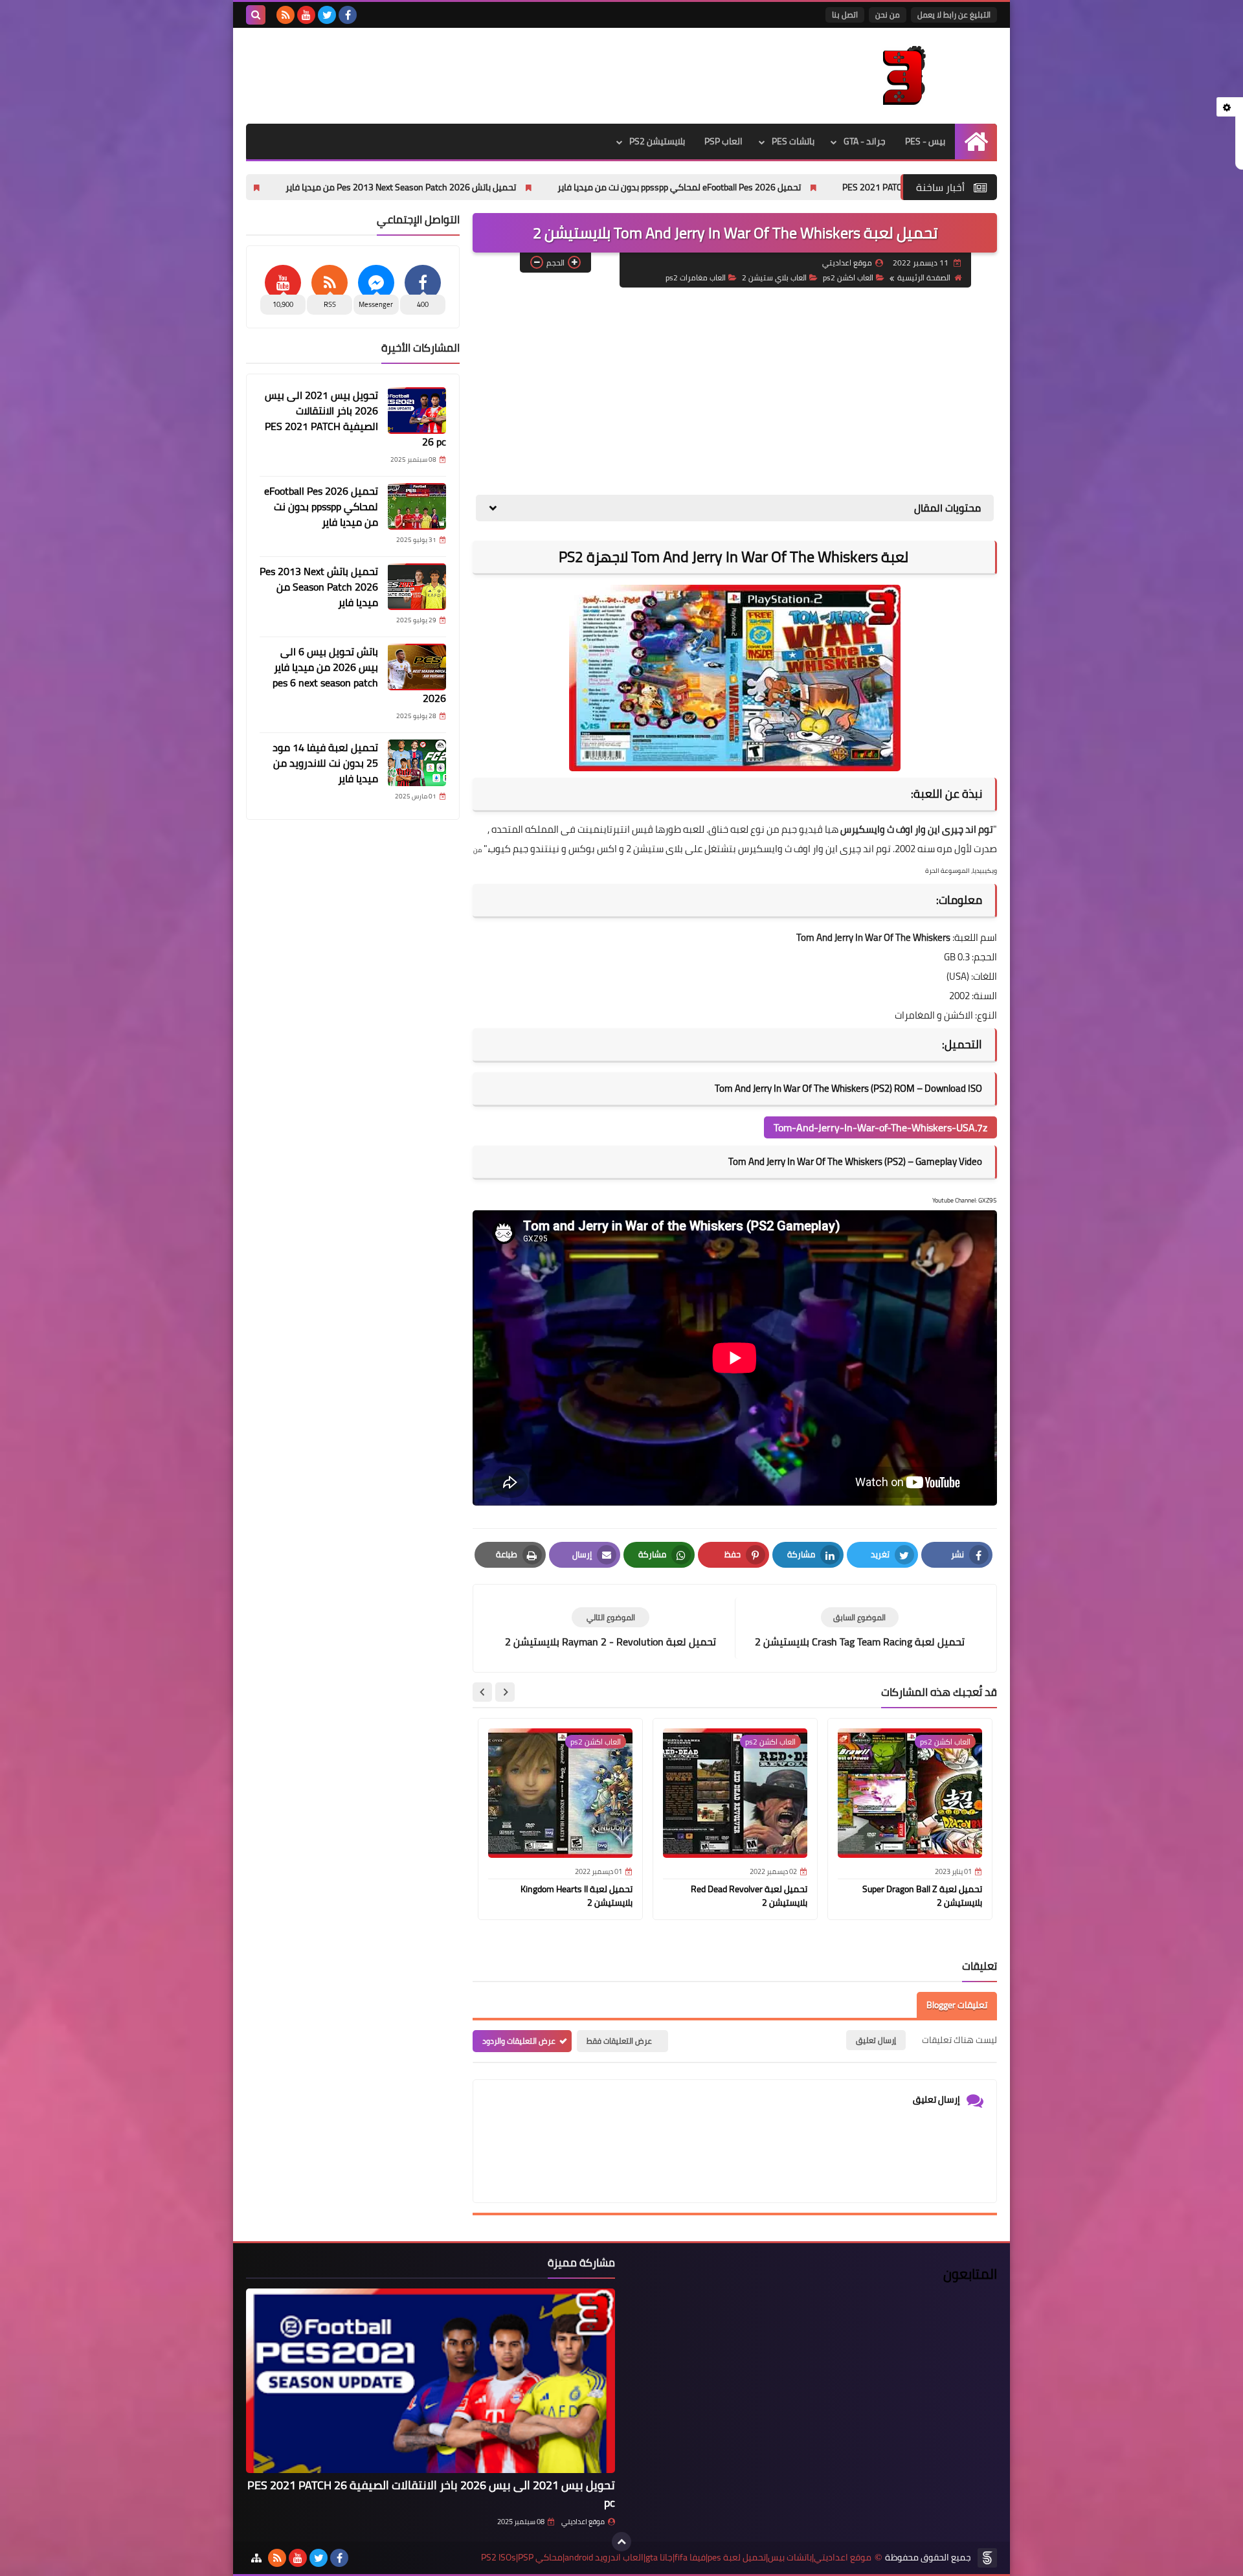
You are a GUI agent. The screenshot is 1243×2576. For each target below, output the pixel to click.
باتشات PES (793, 141)
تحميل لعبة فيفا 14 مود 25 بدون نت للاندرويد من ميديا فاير (325, 763)
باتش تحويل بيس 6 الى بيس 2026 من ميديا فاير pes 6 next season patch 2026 (359, 675)
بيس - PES (925, 141)
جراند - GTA (865, 141)
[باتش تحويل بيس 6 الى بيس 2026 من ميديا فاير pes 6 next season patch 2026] (417, 667)
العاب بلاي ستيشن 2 (774, 277)
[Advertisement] (735, 391)
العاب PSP (723, 141)
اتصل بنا (845, 15)
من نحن (888, 15)
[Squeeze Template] (987, 2558)
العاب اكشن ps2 (848, 277)
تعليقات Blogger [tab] (957, 2005)
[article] (610, 1628)
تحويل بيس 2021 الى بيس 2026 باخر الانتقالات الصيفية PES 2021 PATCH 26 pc (355, 418)
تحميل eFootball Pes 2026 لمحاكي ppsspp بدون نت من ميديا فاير (815, 187)
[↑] (621, 2542)
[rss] (286, 15)
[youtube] (306, 15)
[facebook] (348, 15)
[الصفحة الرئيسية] (976, 141)
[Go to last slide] (505, 1692)
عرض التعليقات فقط (619, 2041)
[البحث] (256, 15)
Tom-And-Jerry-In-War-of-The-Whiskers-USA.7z (880, 1127)
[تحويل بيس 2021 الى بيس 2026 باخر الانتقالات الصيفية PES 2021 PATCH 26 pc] (417, 411)
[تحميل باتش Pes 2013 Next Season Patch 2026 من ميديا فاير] (417, 587)
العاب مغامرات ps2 (696, 277)
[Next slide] (482, 1692)
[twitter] (327, 15)
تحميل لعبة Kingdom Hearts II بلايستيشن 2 (577, 1896)
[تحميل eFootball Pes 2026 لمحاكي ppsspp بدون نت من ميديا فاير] (417, 506)
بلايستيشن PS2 (657, 141)
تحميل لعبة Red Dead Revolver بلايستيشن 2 (749, 1896)
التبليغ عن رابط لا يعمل (954, 15)
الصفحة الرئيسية (924, 277)
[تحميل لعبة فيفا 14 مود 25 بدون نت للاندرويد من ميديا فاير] (417, 763)
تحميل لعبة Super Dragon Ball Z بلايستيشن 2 (922, 1896)
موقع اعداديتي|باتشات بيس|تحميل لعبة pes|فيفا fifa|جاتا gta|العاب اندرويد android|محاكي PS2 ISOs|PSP (676, 2558)
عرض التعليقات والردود (519, 2041)
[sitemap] (256, 2558)
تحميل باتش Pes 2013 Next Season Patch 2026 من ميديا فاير (537, 187)
